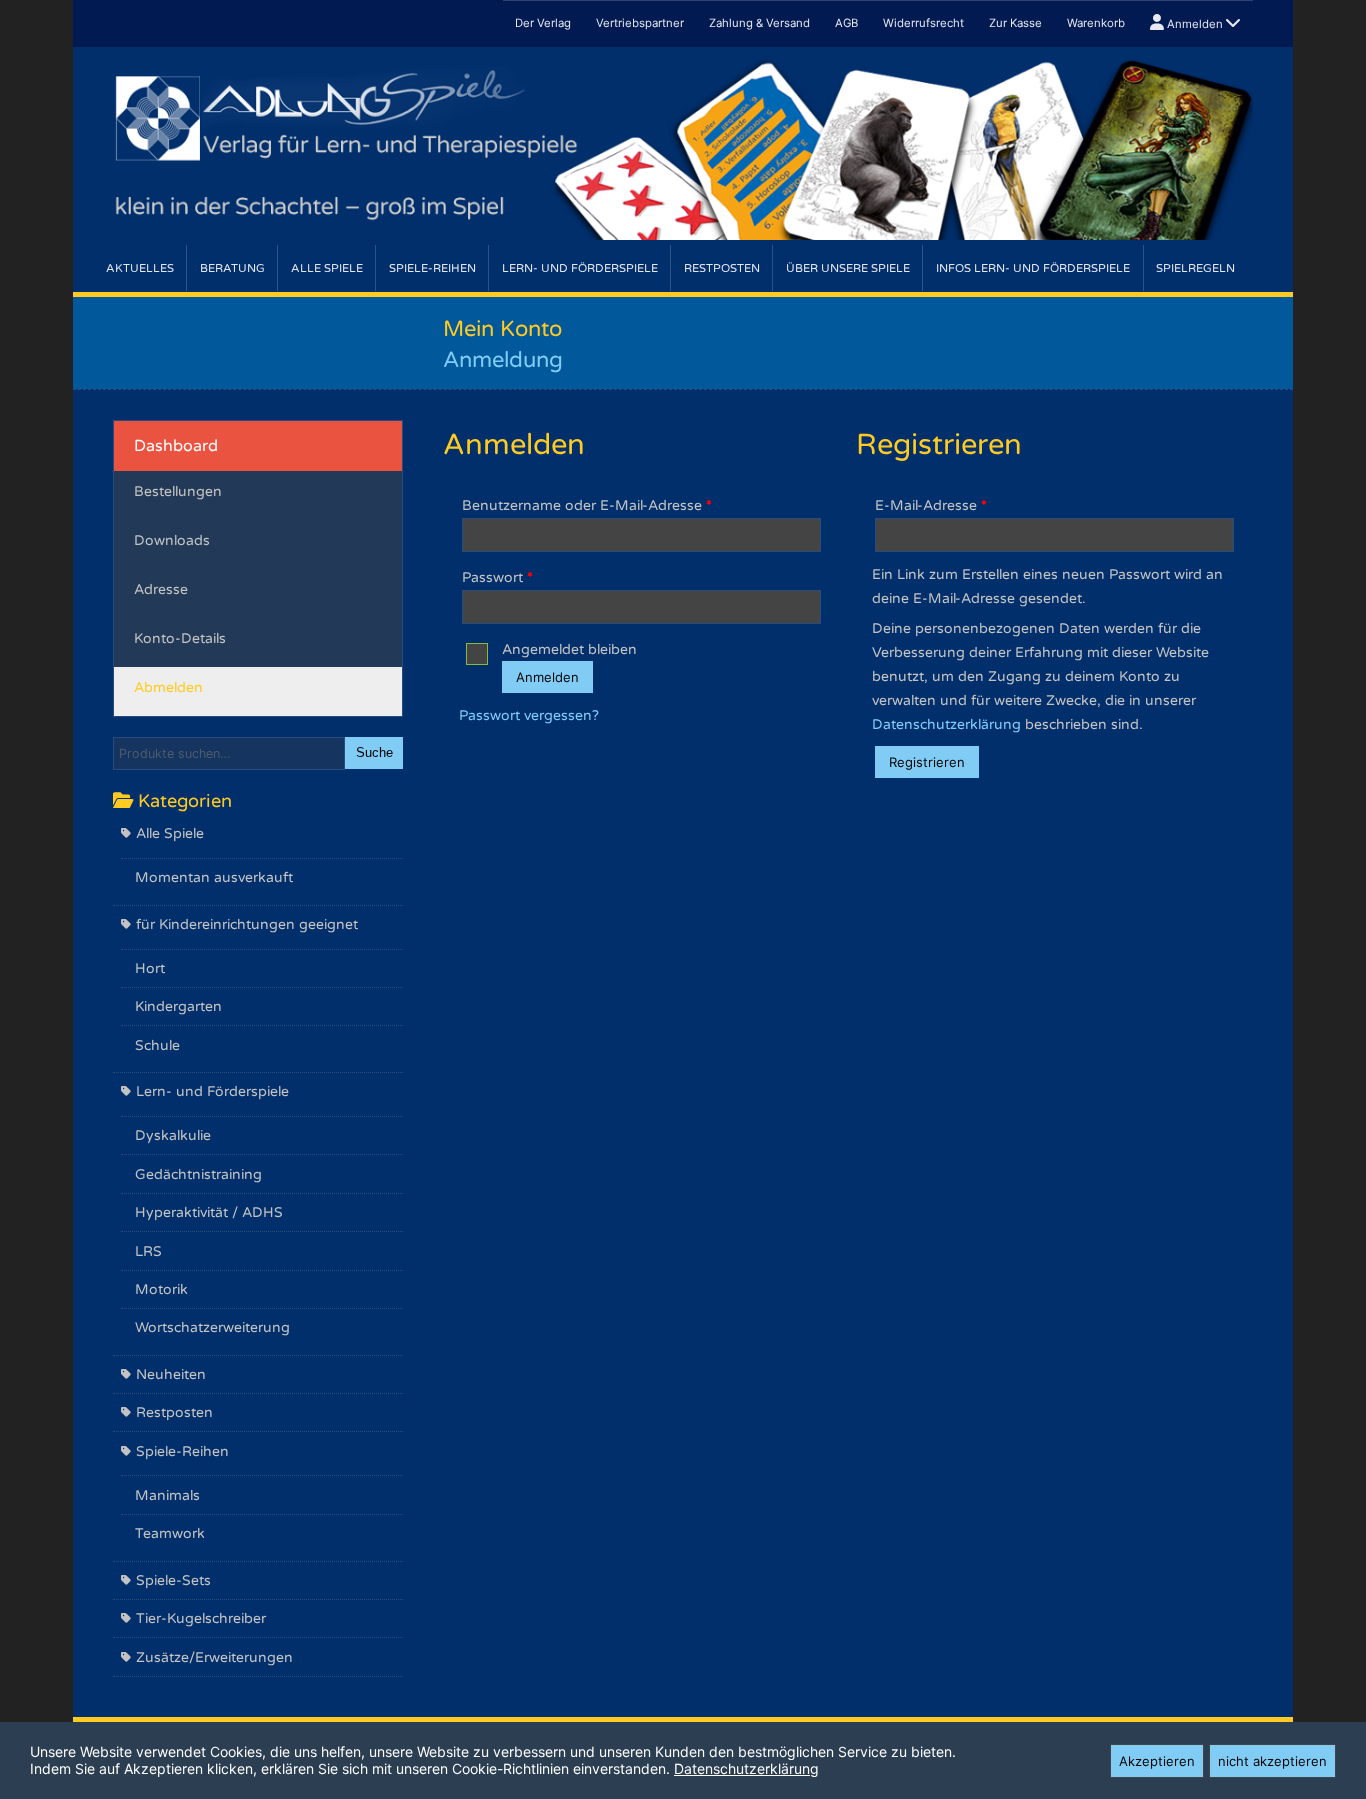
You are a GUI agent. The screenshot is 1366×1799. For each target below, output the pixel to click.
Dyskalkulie (173, 1135)
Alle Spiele (327, 268)
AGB (846, 23)
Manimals (167, 1495)
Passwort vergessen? (529, 715)
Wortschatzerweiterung (212, 1327)
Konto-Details (180, 638)
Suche (374, 753)
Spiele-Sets (173, 1580)
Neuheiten (171, 1374)
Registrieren (927, 762)
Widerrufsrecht (923, 23)
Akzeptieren (1157, 1761)
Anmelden (1195, 24)
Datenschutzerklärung (946, 724)
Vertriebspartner (640, 23)
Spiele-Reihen (432, 268)
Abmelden (168, 687)
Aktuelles (140, 268)
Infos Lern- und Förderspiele (1033, 268)
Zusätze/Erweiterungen (214, 1657)
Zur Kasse (1015, 23)
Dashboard (176, 446)
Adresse (161, 589)
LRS (148, 1251)
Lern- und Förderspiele (580, 268)
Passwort (497, 577)
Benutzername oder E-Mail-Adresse (587, 505)
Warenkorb (1096, 23)
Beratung (232, 268)
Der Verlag (543, 23)
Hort (150, 968)
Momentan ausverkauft (214, 877)
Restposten (722, 268)
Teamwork (170, 1533)
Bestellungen (178, 491)
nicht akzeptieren (1272, 1761)
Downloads (172, 540)
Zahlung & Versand (759, 23)
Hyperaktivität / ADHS (209, 1212)
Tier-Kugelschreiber (201, 1618)
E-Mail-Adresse (931, 505)
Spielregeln (1195, 268)
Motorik (161, 1289)
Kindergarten (178, 1006)
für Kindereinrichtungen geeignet (247, 924)
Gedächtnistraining (198, 1174)
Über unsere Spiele (848, 268)
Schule (157, 1045)
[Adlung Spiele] (683, 146)
